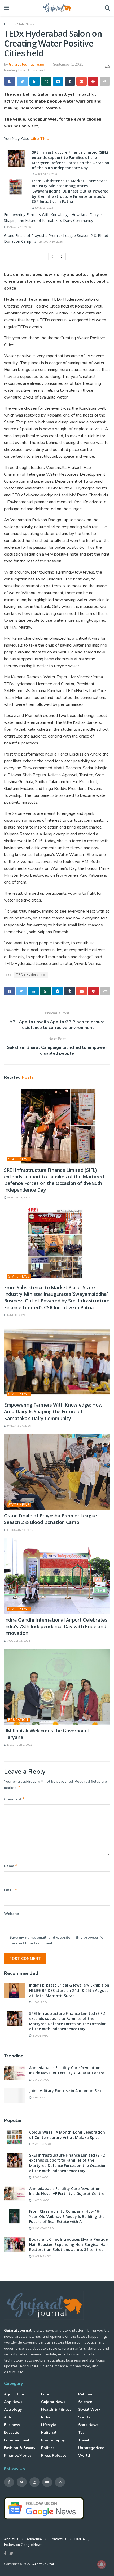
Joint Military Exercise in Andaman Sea (65, 2091)
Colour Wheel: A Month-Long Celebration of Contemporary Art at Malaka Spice (67, 2135)
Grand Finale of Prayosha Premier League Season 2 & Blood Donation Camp (51, 1519)
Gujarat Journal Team (26, 65)
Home (8, 24)
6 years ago (41, 2098)
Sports (84, 2417)
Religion (86, 2394)
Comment (14, 1799)
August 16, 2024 (18, 1641)
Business (12, 2425)
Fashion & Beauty (20, 2448)
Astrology (13, 2410)
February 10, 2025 (49, 242)
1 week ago (41, 2080)
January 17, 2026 (19, 227)
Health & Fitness (56, 2410)
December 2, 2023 (19, 1745)
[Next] (62, 257)
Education (18, 1720)
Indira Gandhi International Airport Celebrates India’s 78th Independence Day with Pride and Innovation (56, 1626)
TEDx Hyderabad (31, 975)
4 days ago (40, 2036)
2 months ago (43, 2229)
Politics (48, 2448)
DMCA (80, 2539)
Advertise (34, 2539)
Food (46, 2394)
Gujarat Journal (43, 2564)
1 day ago (39, 2002)
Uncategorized (91, 2448)
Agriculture (14, 2394)
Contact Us (58, 2539)
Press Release (54, 2456)
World (84, 2456)
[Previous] (52, 257)
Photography (53, 2440)
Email (11, 1890)
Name (11, 1866)
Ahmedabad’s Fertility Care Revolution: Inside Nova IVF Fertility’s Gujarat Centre (67, 2070)
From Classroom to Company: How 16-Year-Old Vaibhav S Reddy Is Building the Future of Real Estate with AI (67, 2216)
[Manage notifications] (102, 2564)
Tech (82, 2433)
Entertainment (17, 2440)
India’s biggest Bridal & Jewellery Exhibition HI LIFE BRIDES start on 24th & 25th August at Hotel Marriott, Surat (69, 1990)
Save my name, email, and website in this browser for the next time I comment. (57, 1940)
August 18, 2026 (46, 174)
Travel (84, 2440)
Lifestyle (49, 2425)
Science (85, 2402)
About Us (11, 2539)
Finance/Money (18, 2456)
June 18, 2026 (44, 208)
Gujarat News (53, 2402)
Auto (8, 2417)
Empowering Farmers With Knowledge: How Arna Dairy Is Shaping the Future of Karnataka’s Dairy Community (53, 1411)
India (46, 2417)
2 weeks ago (41, 2144)
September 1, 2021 (68, 65)
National (49, 2433)
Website (11, 1914)
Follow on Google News (23, 2545)
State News (26, 24)
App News (13, 2402)
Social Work (89, 2410)
